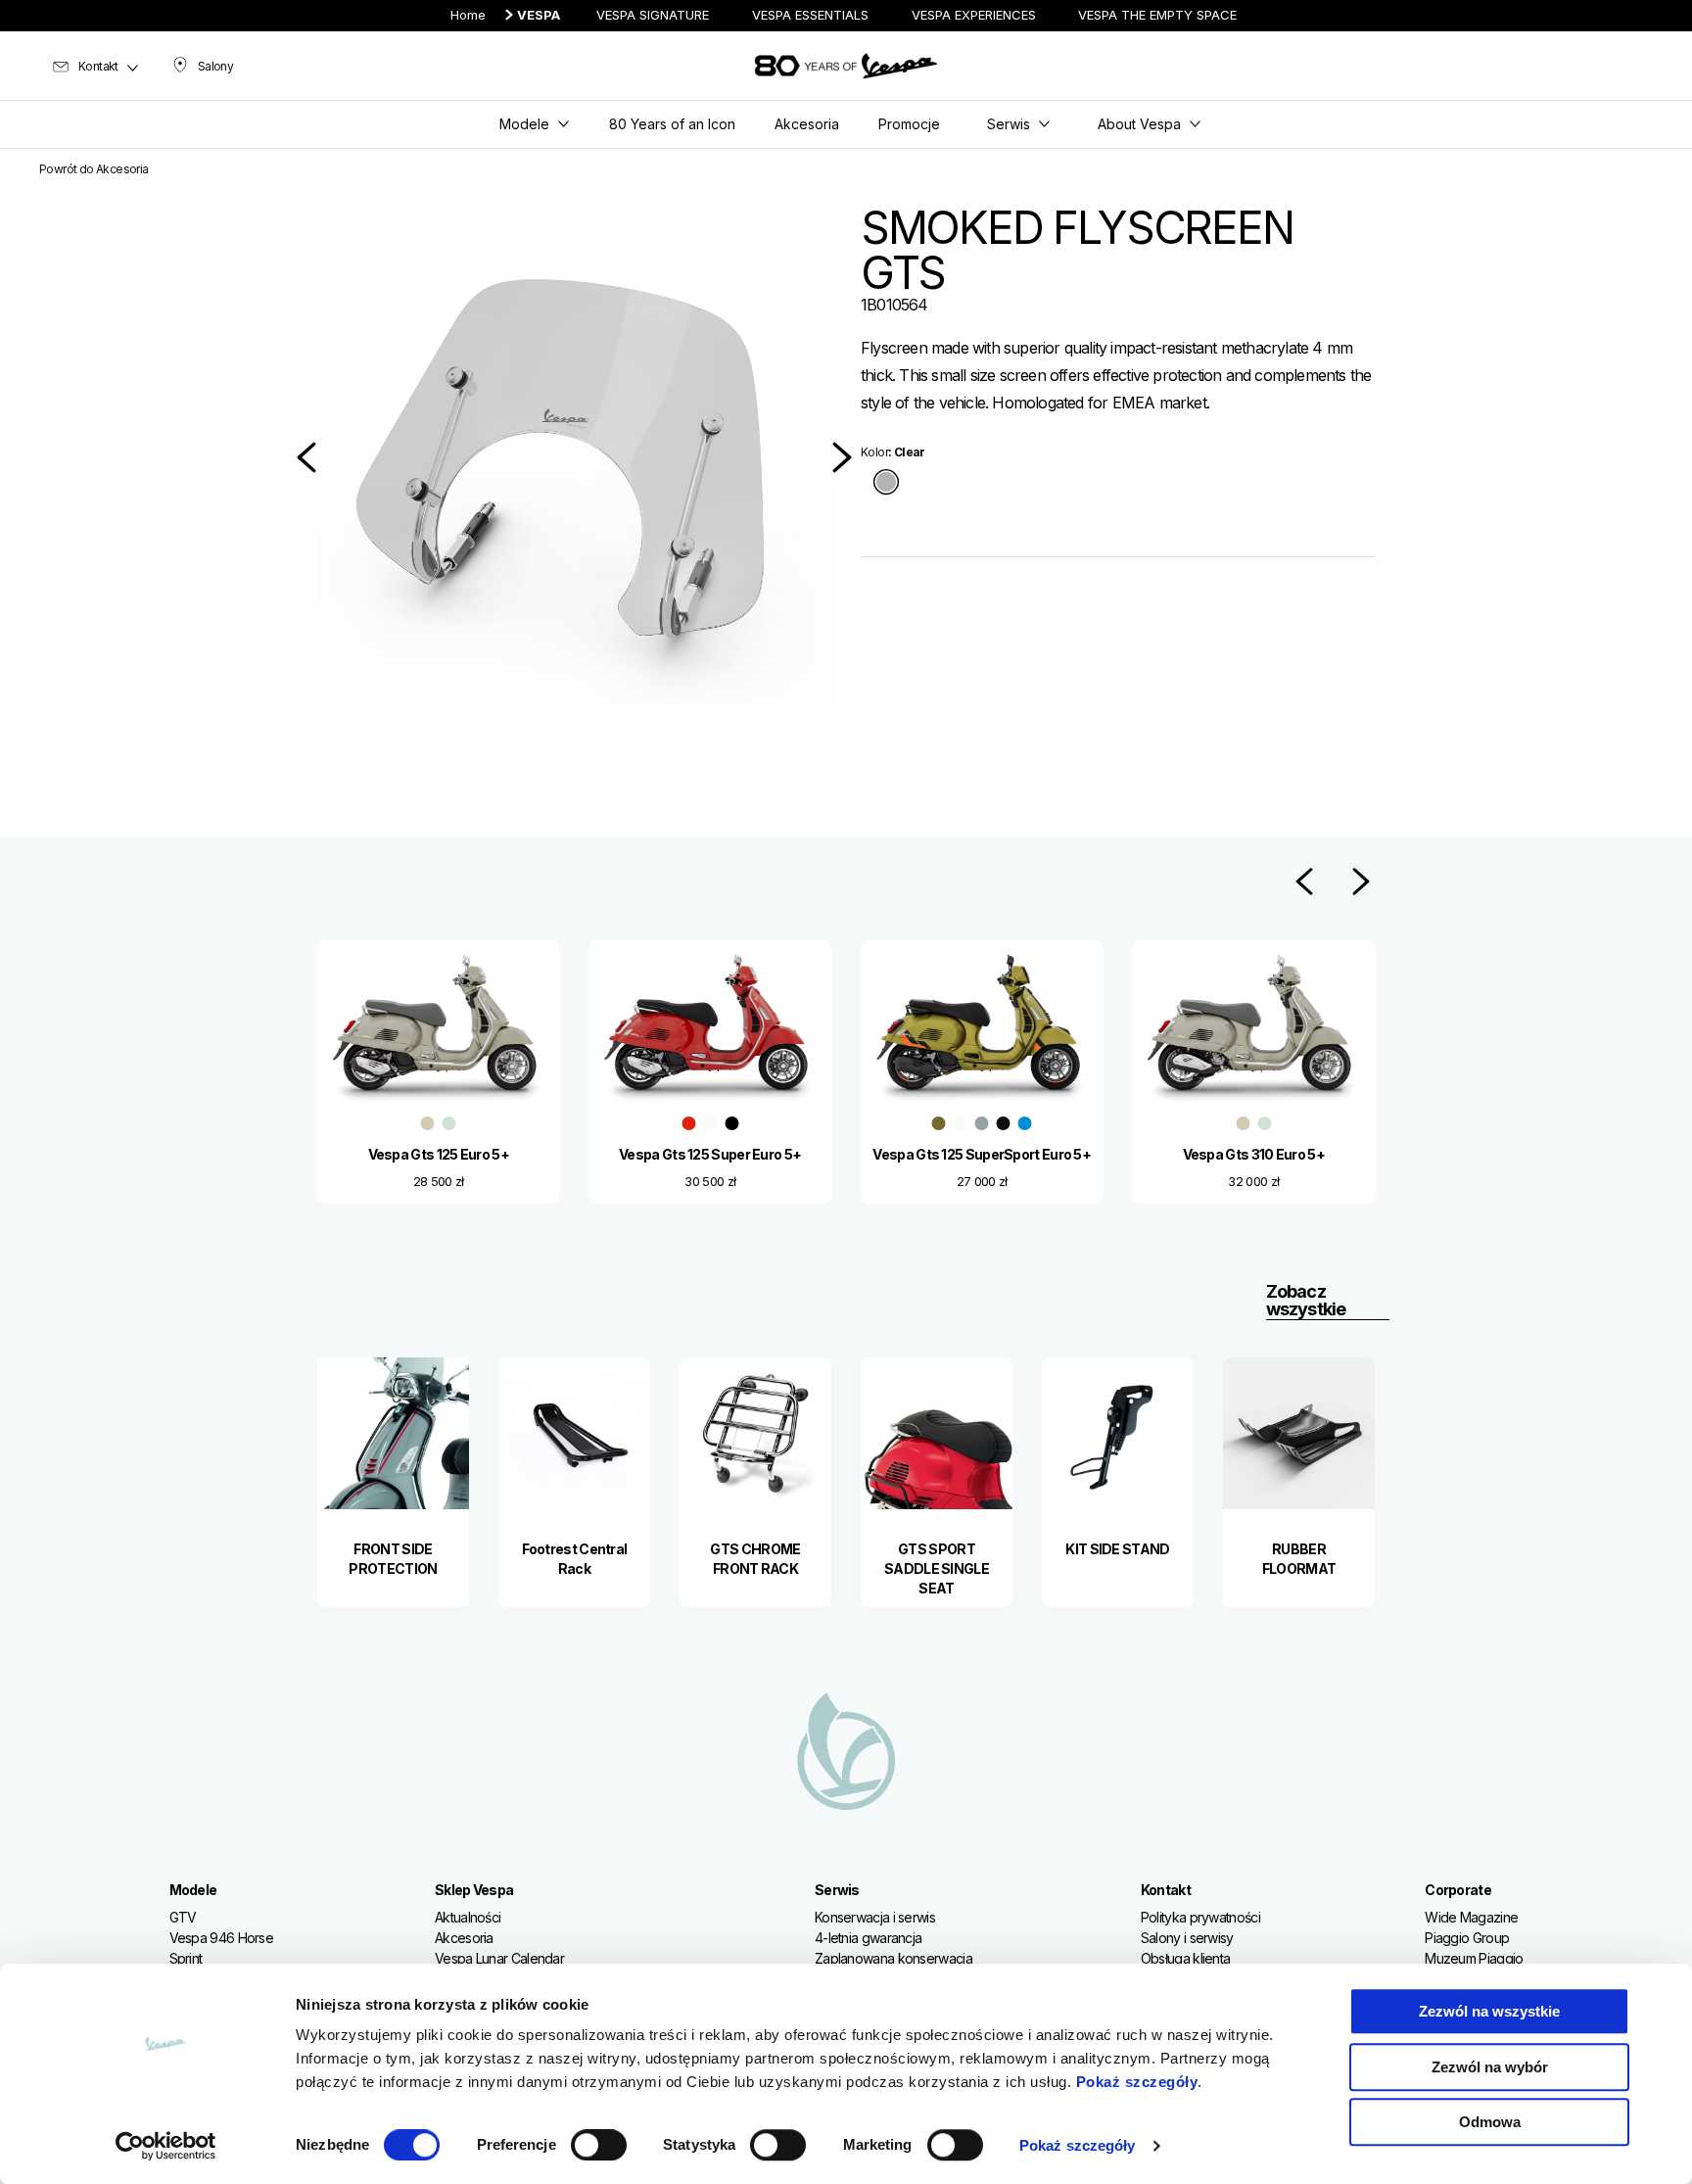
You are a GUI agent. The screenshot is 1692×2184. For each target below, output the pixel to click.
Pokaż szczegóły (1137, 2082)
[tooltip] (886, 483)
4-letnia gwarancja (868, 1938)
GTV (183, 1917)
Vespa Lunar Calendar (499, 1958)
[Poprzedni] (306, 457)
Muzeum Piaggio (1474, 1958)
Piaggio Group (1467, 1938)
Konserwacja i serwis (875, 1917)
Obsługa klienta (1186, 1958)
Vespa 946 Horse (222, 1938)
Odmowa (1490, 2122)
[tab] (886, 483)
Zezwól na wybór (1490, 2067)
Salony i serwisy (1187, 1938)
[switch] (599, 2145)
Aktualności (468, 1917)
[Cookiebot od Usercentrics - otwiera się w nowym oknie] (166, 2146)
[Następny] (842, 457)
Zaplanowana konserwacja (893, 1958)
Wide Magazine (1471, 1917)
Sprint (186, 1958)
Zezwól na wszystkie (1489, 2011)
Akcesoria (464, 1938)
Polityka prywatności (1200, 1917)
